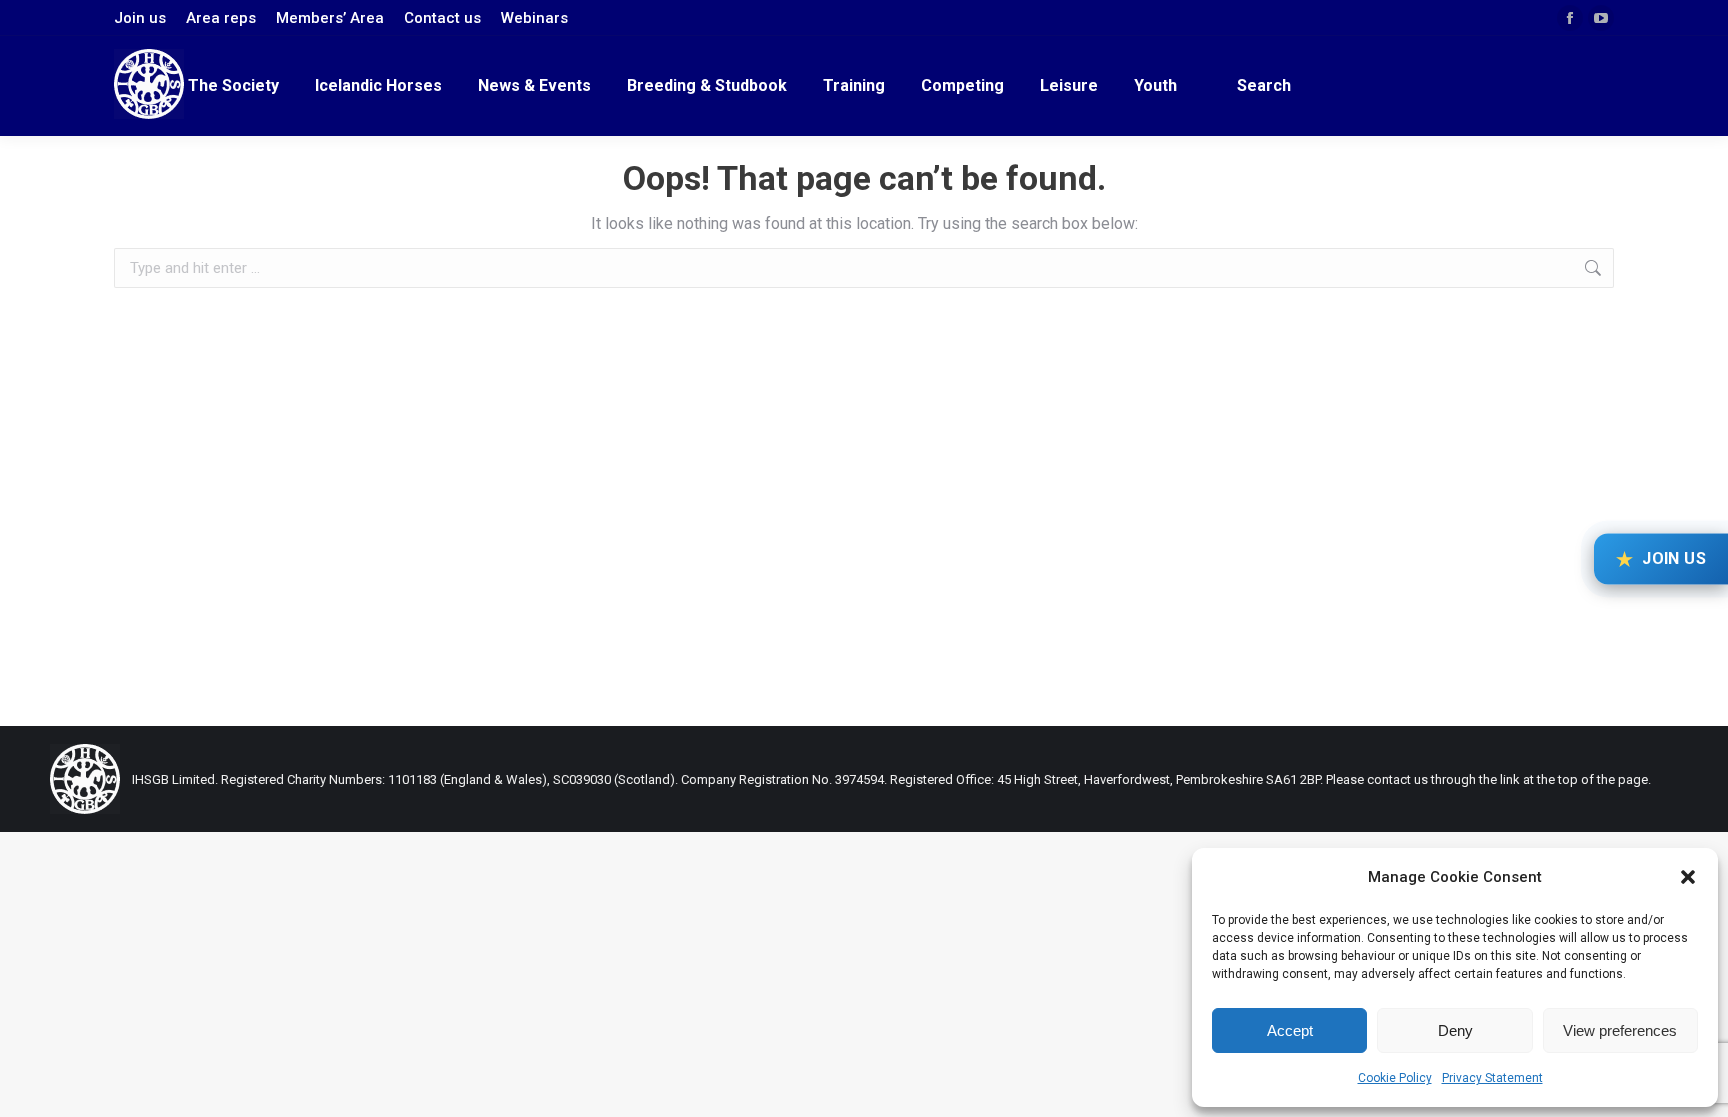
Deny (1455, 1030)
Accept (1290, 1030)
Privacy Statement (1492, 1078)
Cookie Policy (1395, 1078)
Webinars (534, 18)
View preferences (1620, 1030)
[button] (1688, 877)
